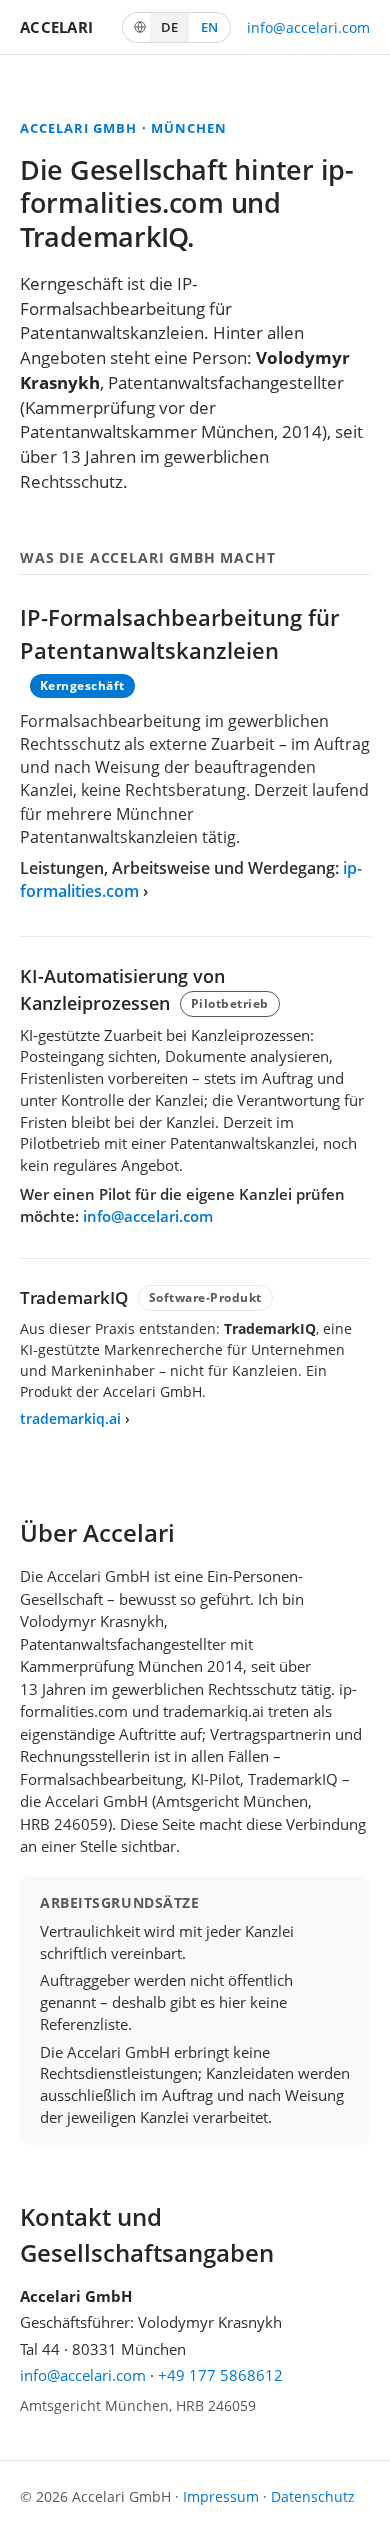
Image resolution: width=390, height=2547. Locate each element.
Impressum (221, 2497)
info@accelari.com (308, 27)
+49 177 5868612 (220, 2375)
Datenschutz (313, 2497)
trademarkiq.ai (70, 1418)
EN (209, 27)
